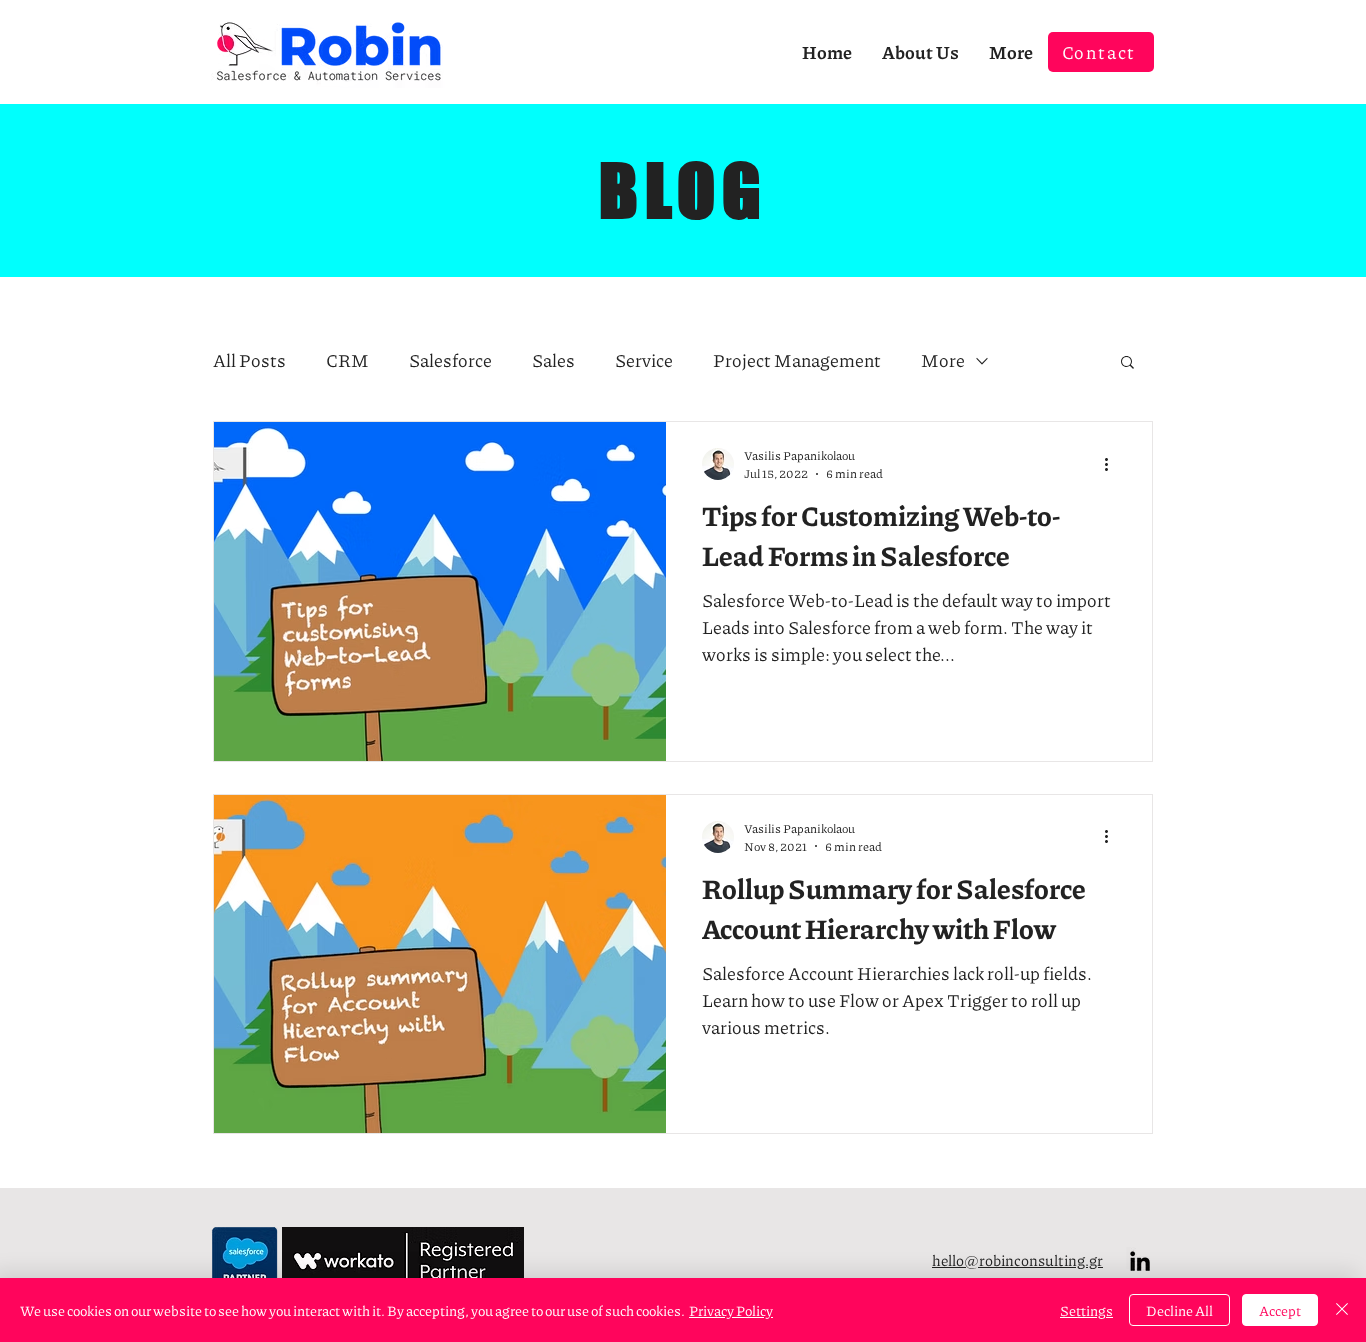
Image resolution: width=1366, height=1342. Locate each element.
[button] (1127, 363)
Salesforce (450, 360)
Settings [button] (1086, 1310)
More (943, 360)
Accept (1280, 1310)
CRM (347, 360)
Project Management (797, 360)
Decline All (1179, 1310)
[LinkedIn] (1140, 1261)
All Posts (249, 360)
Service (644, 360)
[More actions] (1113, 464)
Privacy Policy (731, 1310)
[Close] (1342, 1310)
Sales (553, 360)
